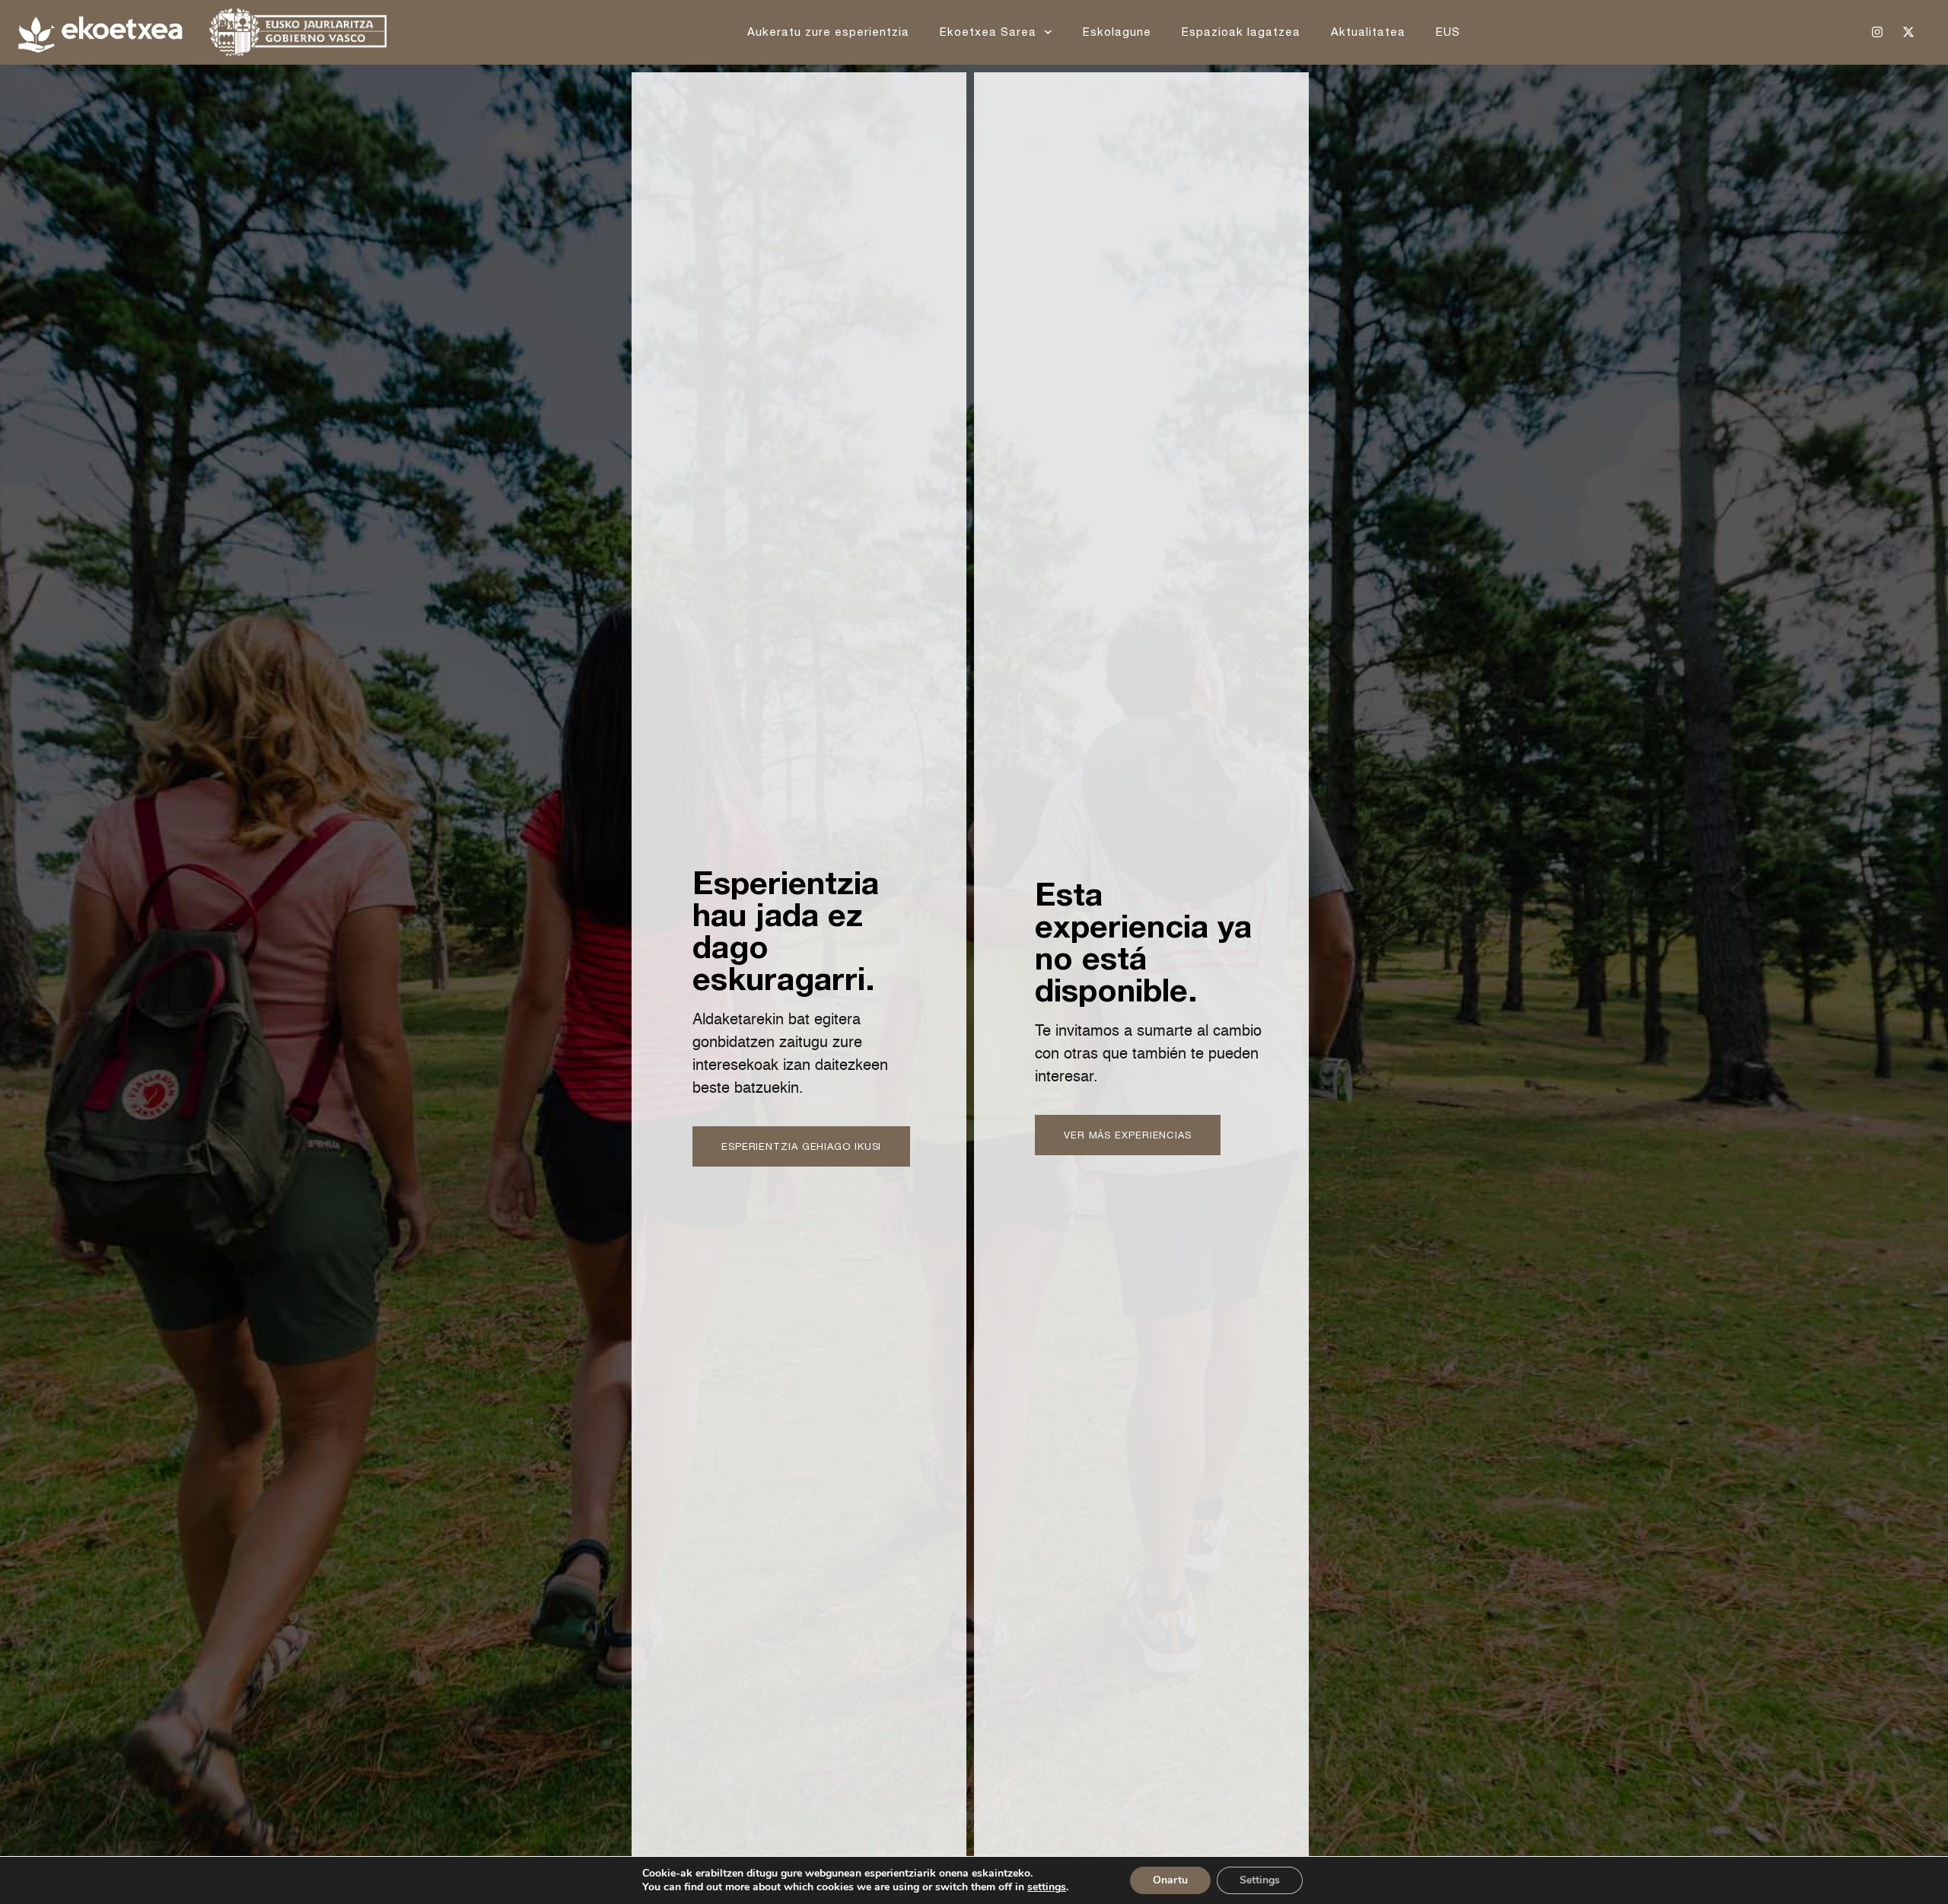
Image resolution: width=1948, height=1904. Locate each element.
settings (1047, 1887)
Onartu (1170, 1880)
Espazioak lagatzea (1241, 32)
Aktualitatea (1368, 32)
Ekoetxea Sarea (988, 32)
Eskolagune (1117, 32)
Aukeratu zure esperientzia (828, 32)
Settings (1260, 1880)
